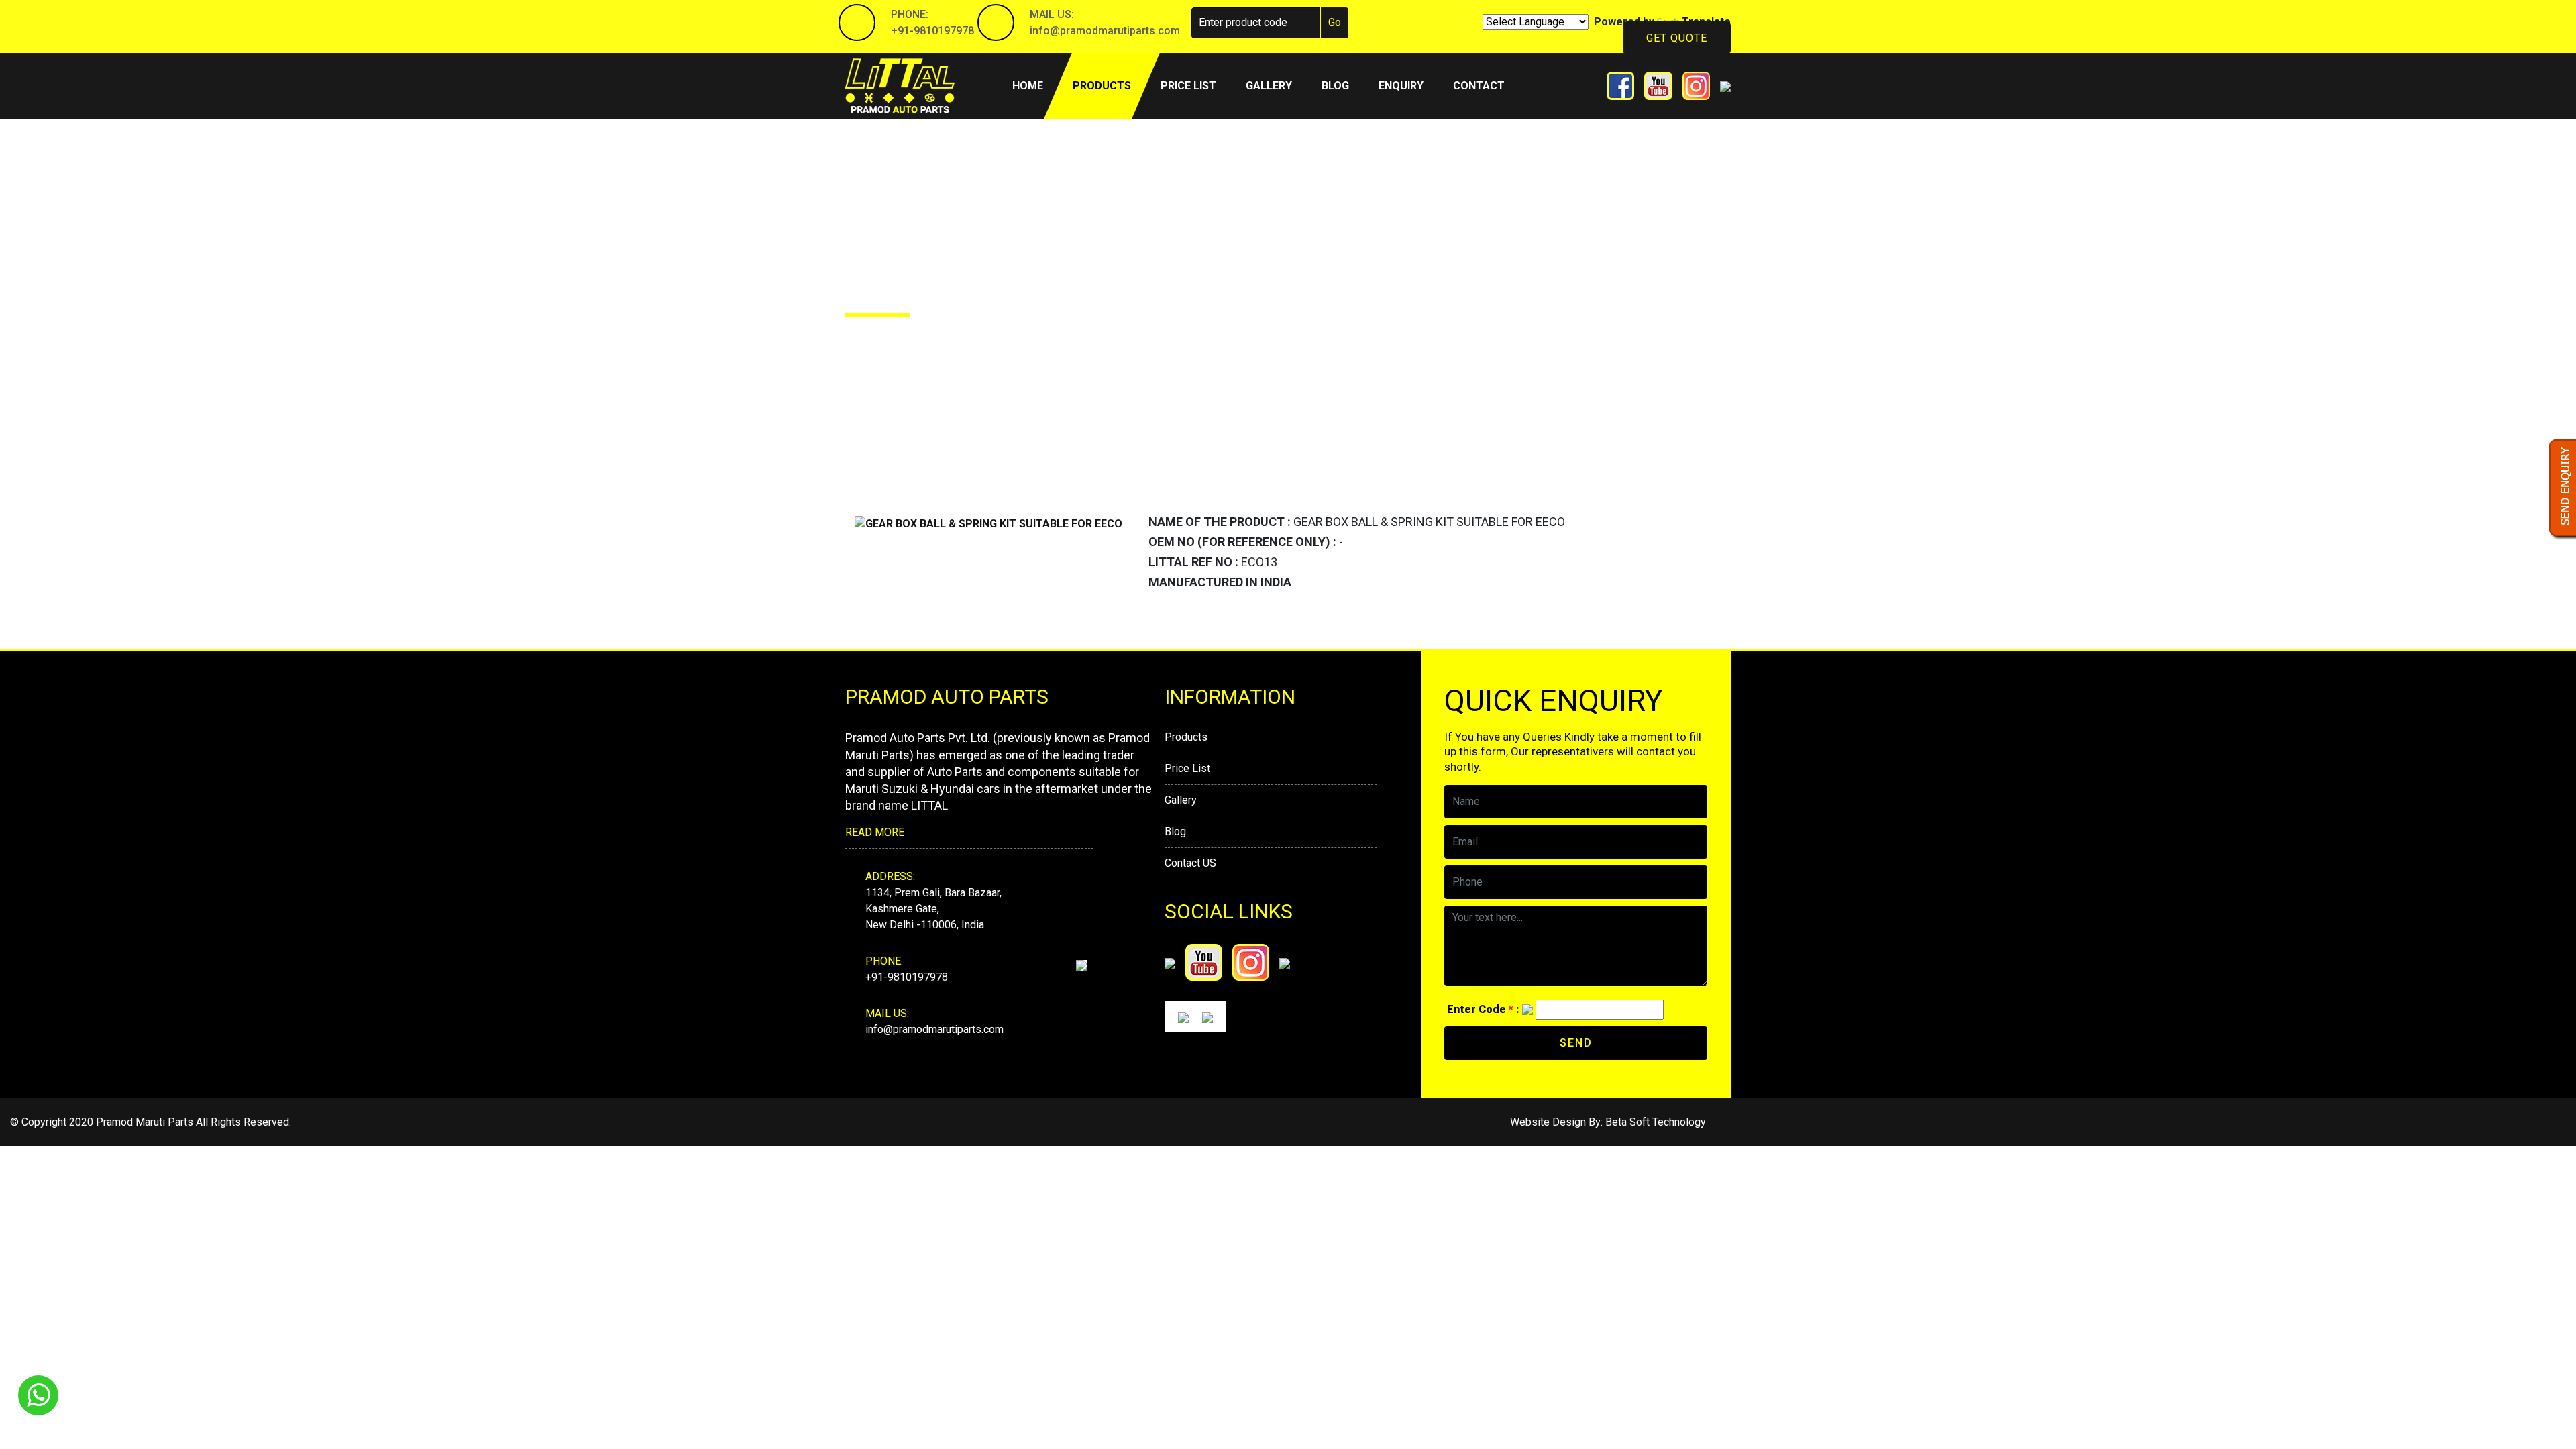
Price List (1187, 768)
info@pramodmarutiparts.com (1105, 31)
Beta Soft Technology (1656, 1122)
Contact (1479, 86)
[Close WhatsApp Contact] (2543, 1371)
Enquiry (1401, 86)
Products (1102, 86)
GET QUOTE (1677, 38)
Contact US (1190, 863)
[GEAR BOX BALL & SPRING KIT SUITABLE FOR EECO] (988, 523)
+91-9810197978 (932, 31)
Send (1576, 1043)
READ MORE (875, 832)
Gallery (1269, 86)
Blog (1335, 86)
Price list (1188, 86)
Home (1035, 85)
